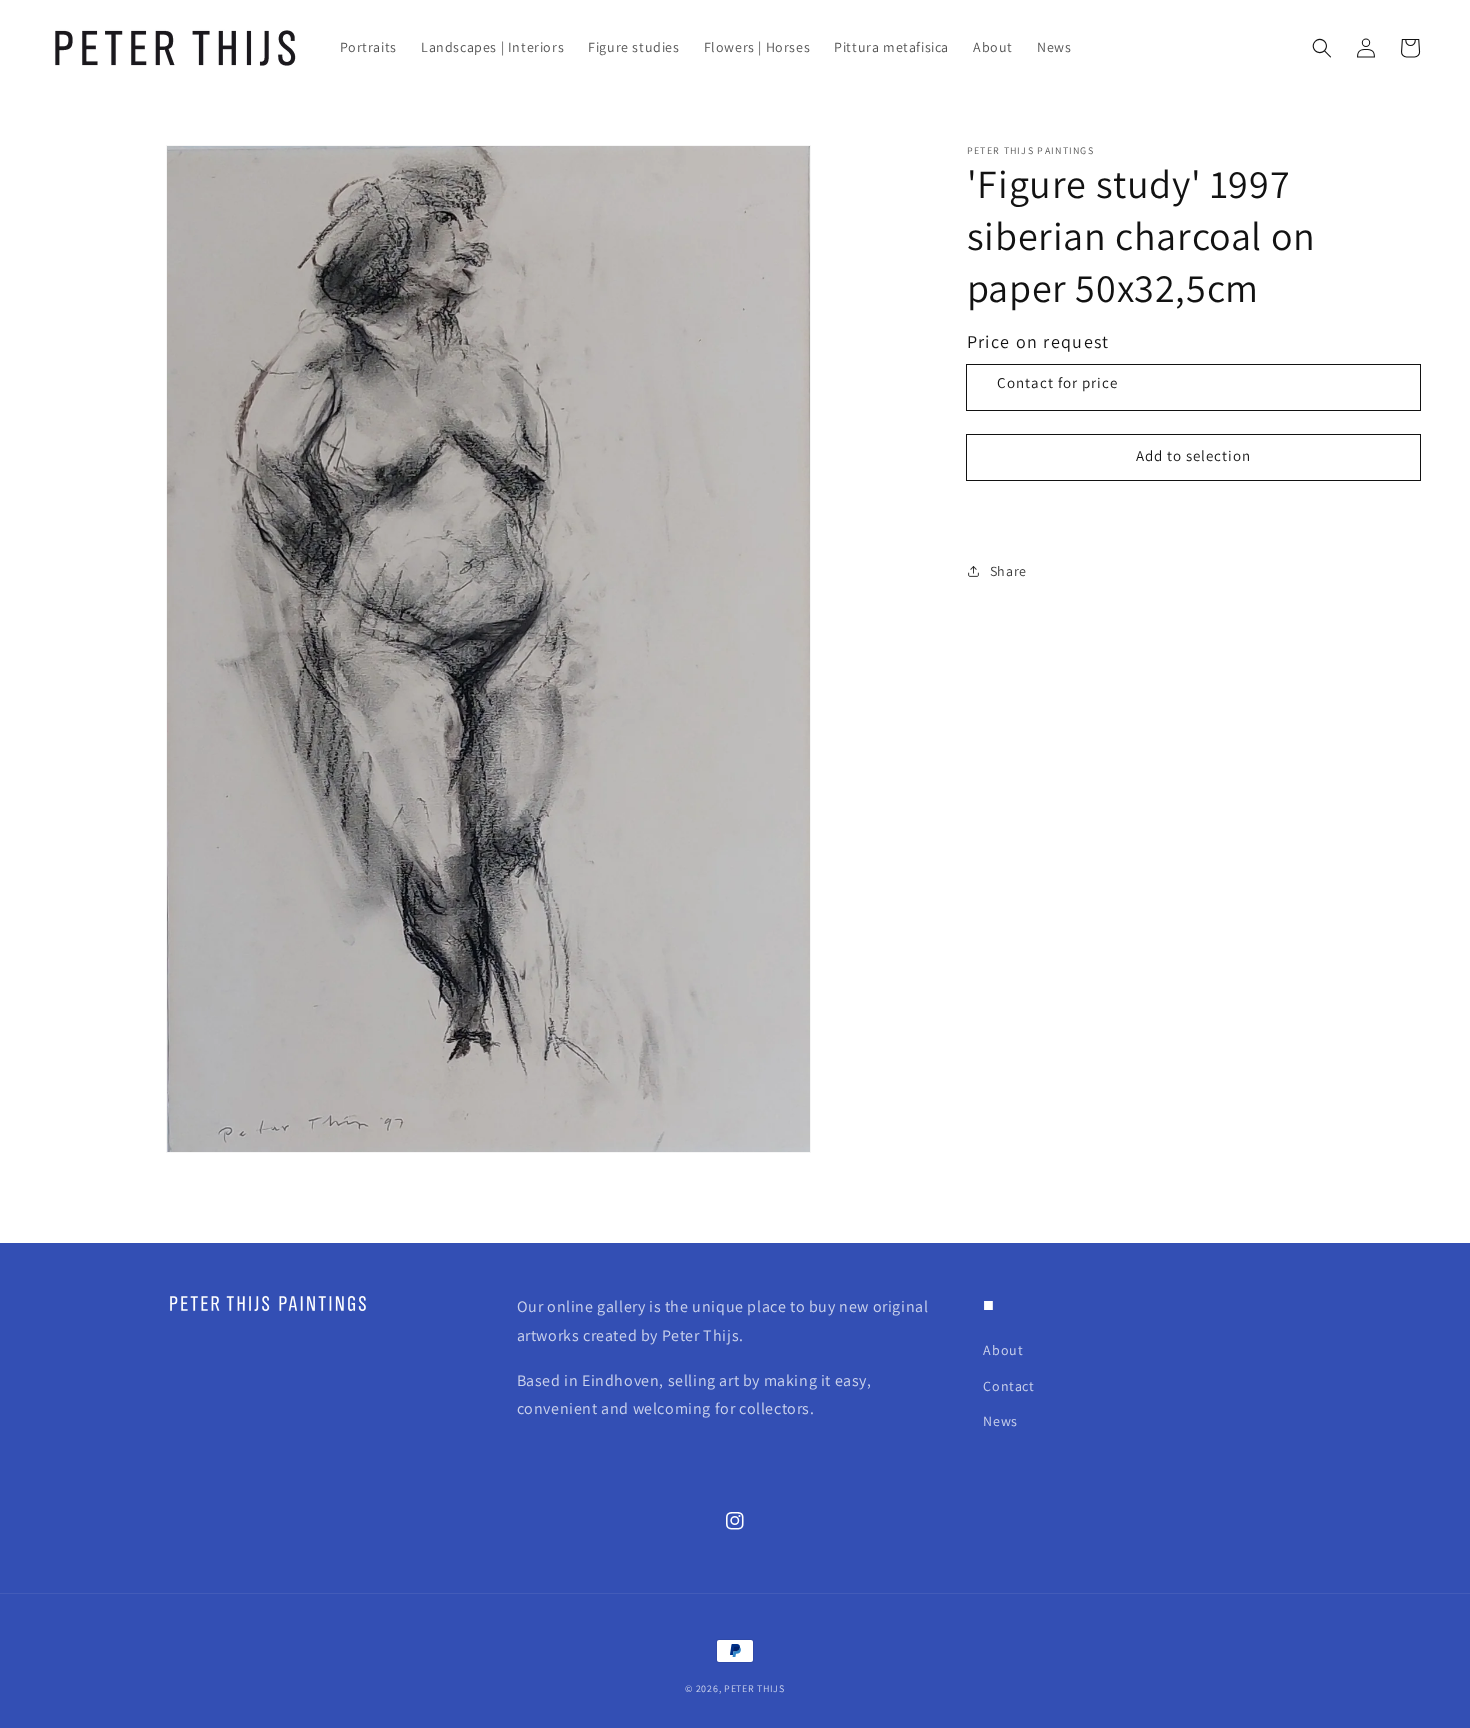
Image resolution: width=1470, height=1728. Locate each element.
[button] (1322, 48)
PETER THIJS (754, 1688)
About (1003, 1350)
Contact (1008, 1386)
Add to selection (1193, 456)
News (1000, 1421)
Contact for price (1057, 382)
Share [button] (1008, 571)
